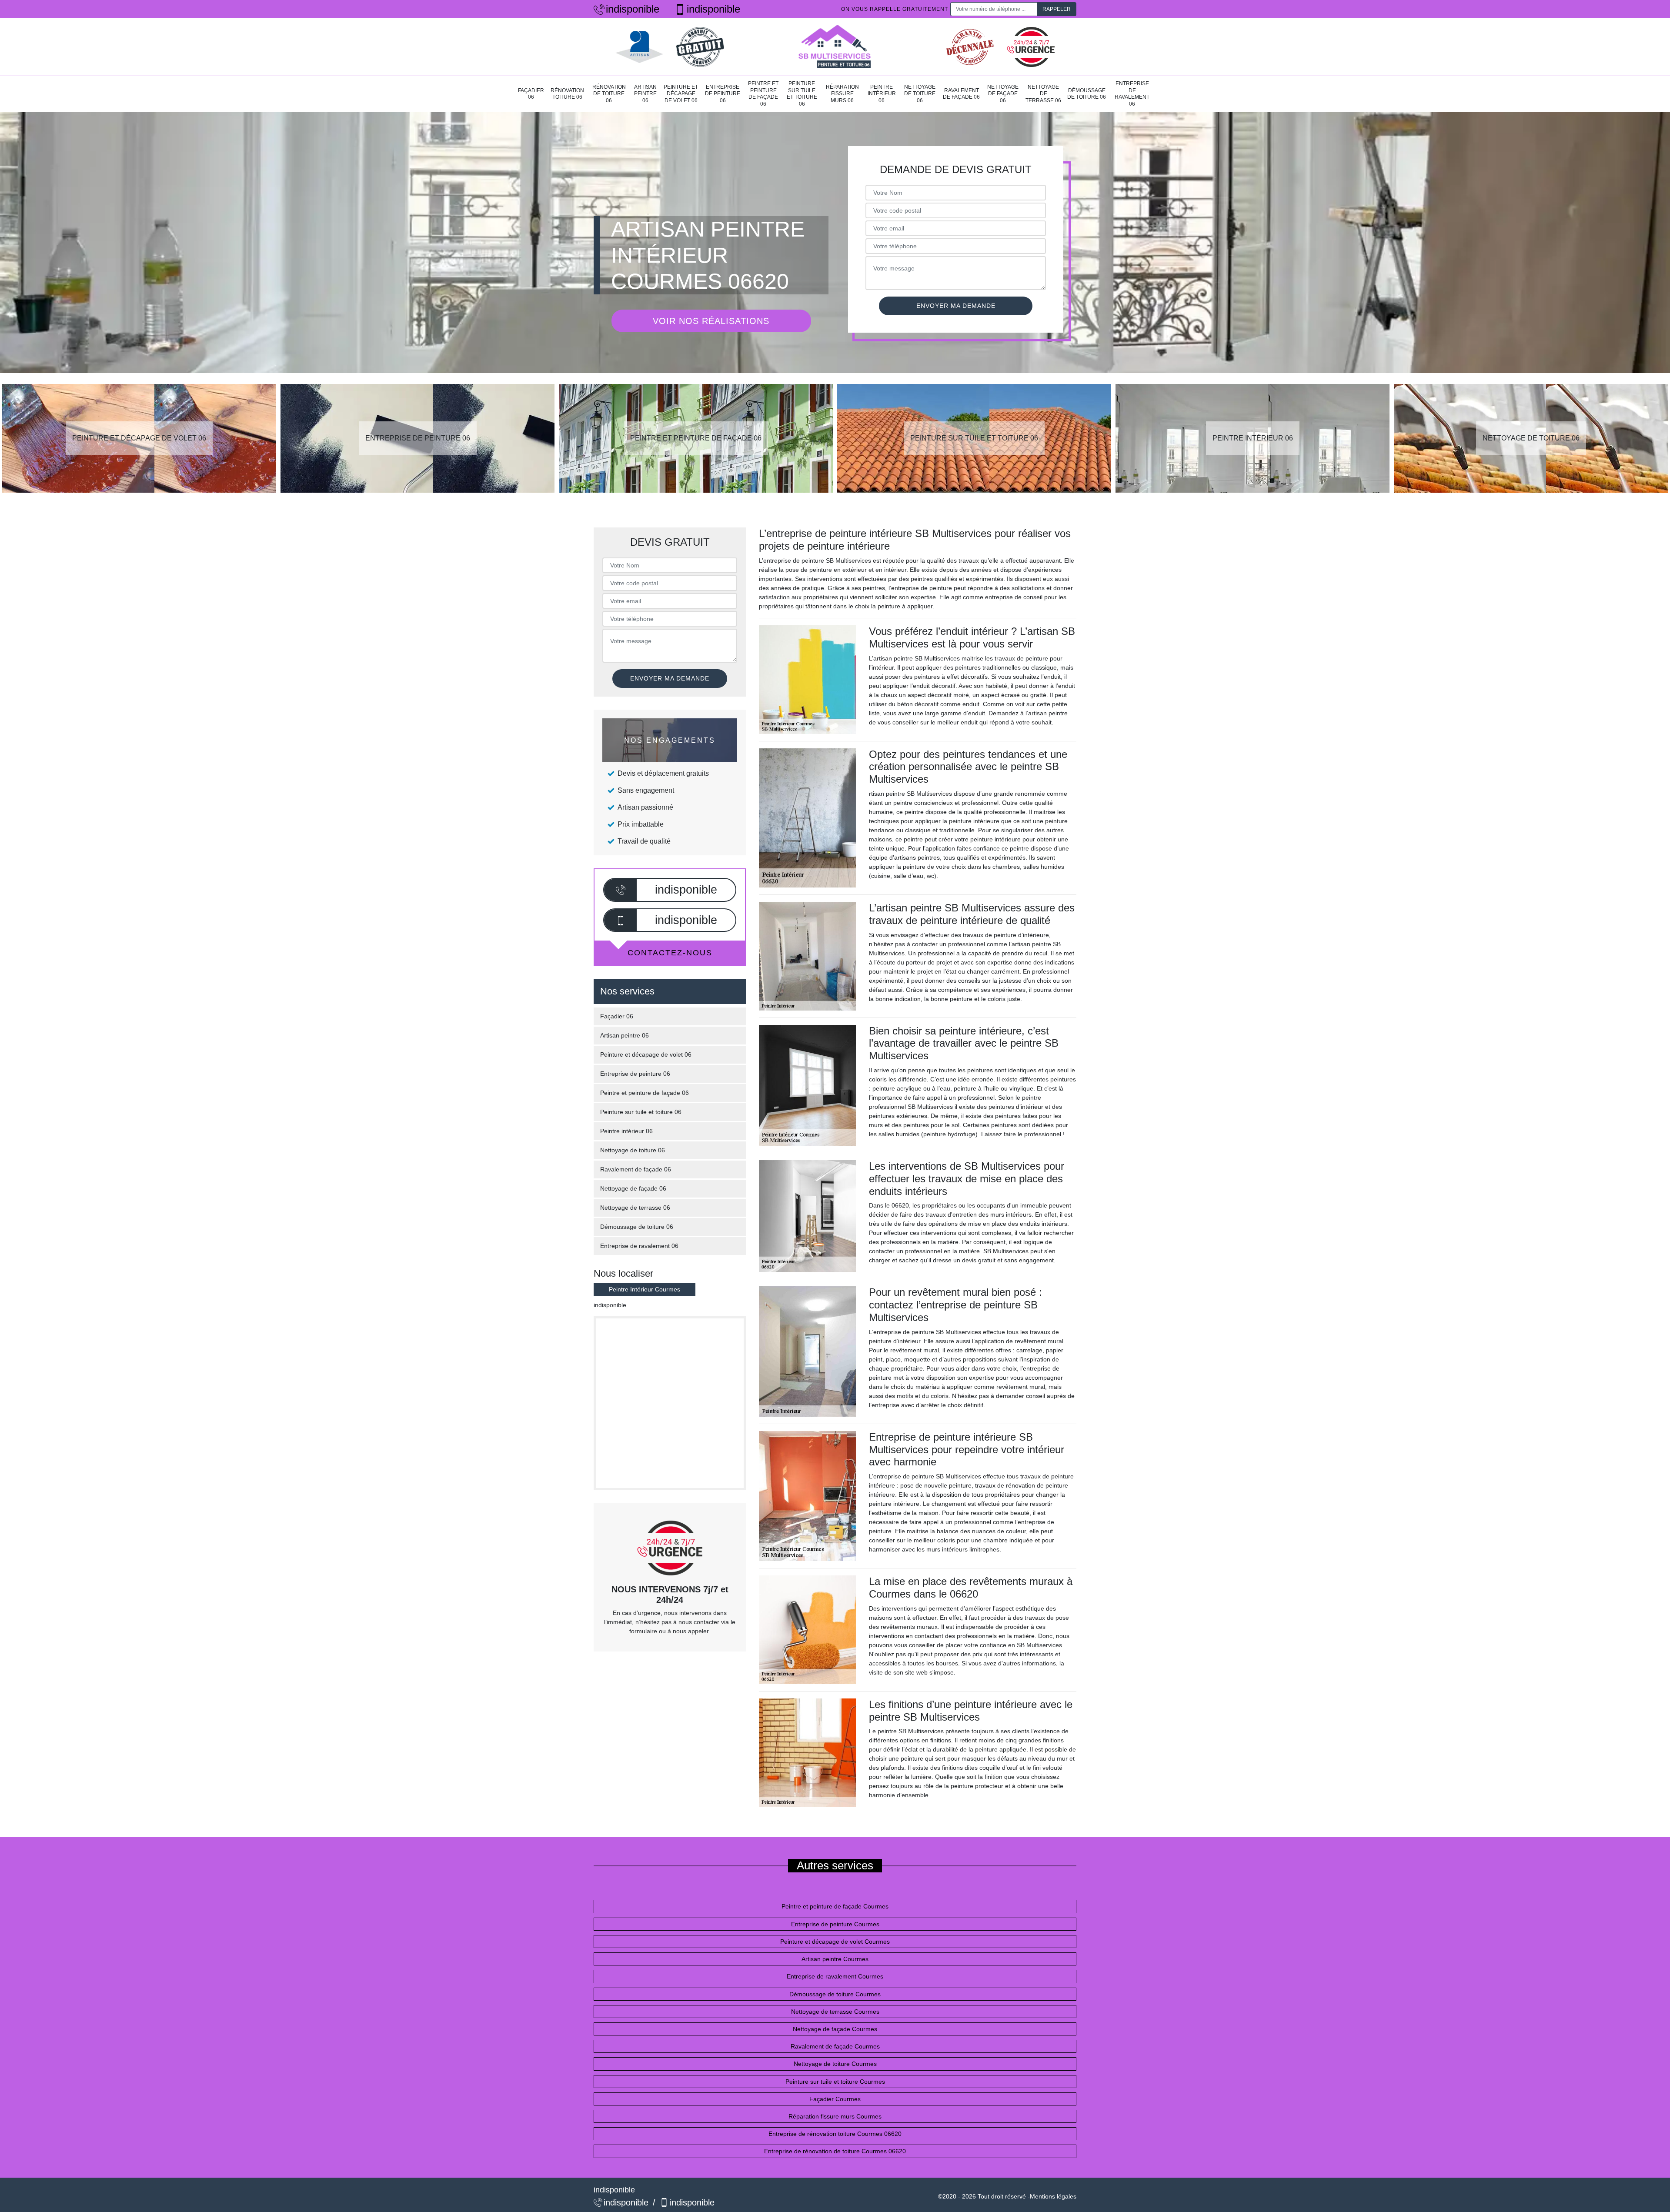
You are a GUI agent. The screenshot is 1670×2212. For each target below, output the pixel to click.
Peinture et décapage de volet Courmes (835, 1942)
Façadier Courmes (835, 2099)
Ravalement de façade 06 (961, 94)
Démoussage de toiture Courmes (835, 1994)
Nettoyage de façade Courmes (835, 2029)
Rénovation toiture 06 (567, 94)
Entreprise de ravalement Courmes (835, 1976)
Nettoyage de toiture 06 (920, 94)
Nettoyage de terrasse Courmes (835, 2012)
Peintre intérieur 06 (882, 94)
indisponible (633, 9)
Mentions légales (1053, 2196)
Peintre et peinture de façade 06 (763, 94)
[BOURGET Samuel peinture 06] (835, 47)
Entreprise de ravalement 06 (1132, 94)
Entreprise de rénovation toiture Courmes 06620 (835, 2134)
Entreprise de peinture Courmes (835, 1924)
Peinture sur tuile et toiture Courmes (835, 2082)
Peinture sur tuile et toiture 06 (802, 94)
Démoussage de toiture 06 (1087, 94)
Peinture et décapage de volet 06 (681, 94)
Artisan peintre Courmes (835, 1959)
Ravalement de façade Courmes (835, 2046)
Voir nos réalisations (711, 321)
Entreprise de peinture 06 (723, 94)
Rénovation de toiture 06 (609, 94)
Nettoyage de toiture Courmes (835, 2064)
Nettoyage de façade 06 (1003, 94)
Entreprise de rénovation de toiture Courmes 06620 (835, 2151)
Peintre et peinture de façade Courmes (835, 1906)
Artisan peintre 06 (645, 94)
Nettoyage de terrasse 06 (1043, 94)
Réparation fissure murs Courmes (835, 2116)
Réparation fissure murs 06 (842, 94)
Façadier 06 (531, 94)
